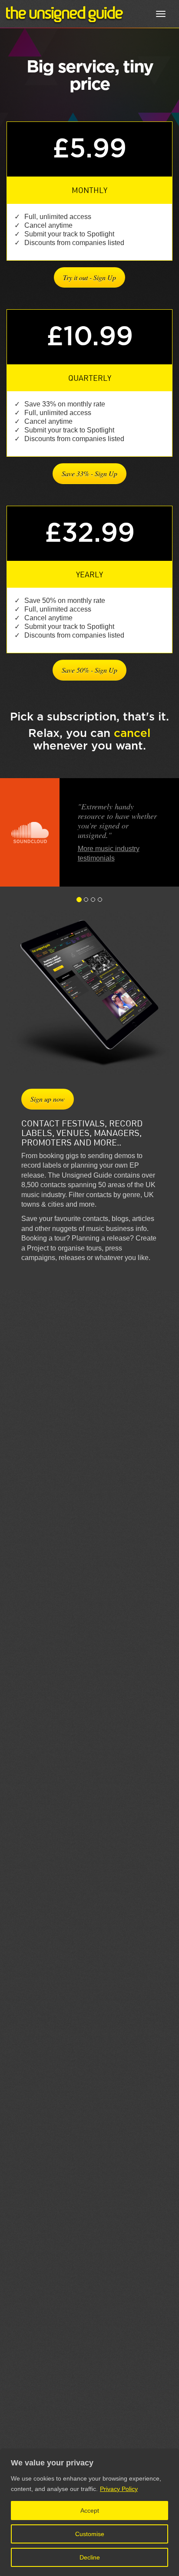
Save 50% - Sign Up (89, 670)
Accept (90, 2511)
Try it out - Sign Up (89, 277)
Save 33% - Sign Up (89, 473)
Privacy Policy (119, 2489)
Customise (90, 2534)
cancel (132, 733)
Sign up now (48, 1099)
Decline (90, 2557)
